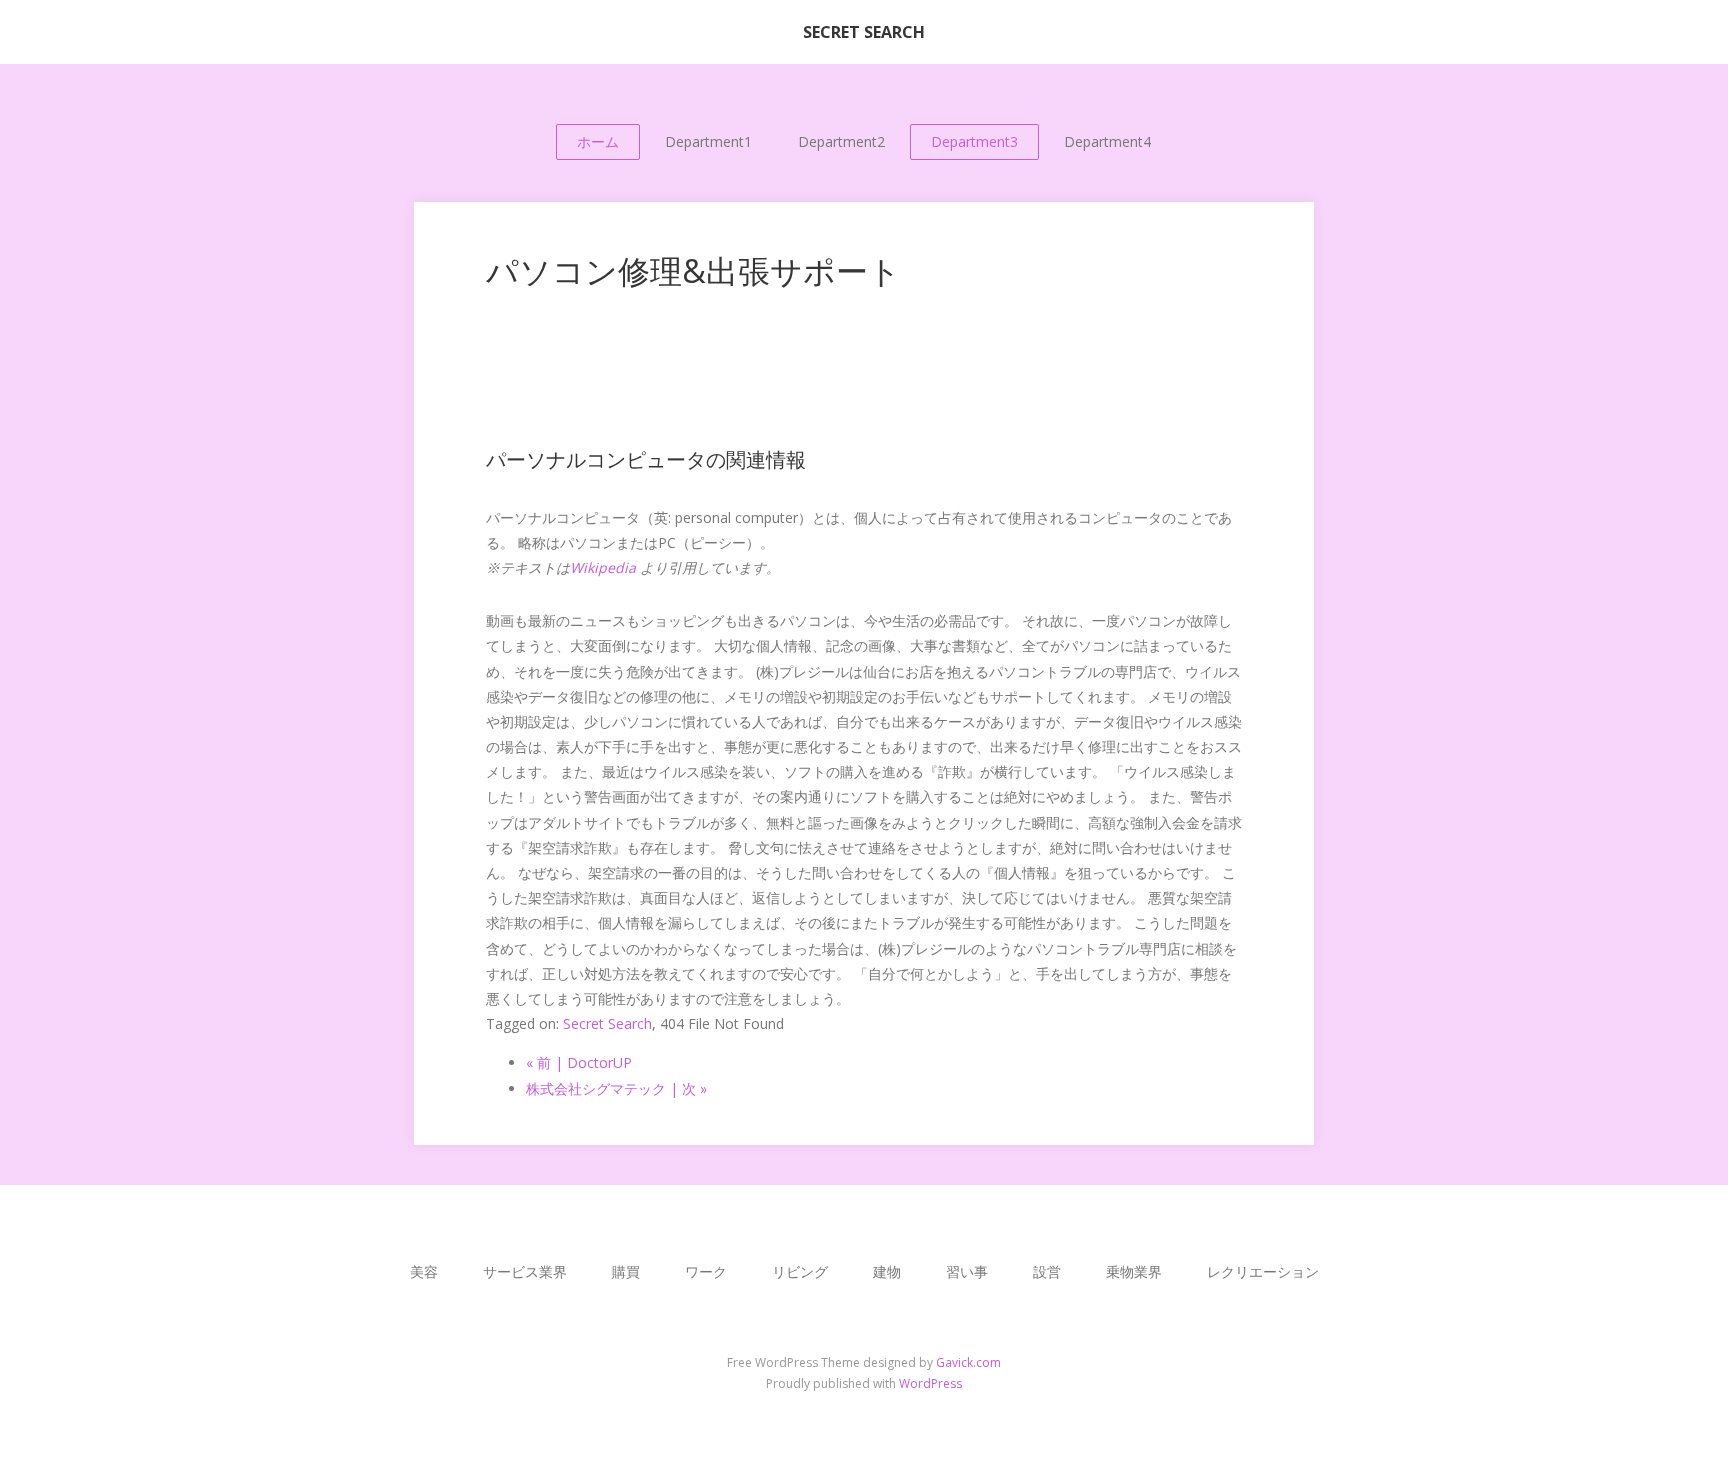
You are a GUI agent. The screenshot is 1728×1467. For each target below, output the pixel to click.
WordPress (930, 1383)
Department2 (841, 141)
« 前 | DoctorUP (579, 1062)
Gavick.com (968, 1362)
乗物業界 (1134, 1271)
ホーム (598, 141)
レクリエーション (1263, 1271)
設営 (1047, 1271)
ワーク (706, 1271)
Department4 (1107, 141)
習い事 (967, 1271)
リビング (800, 1271)
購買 (626, 1271)
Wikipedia (603, 567)
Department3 (974, 141)
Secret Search (607, 1023)
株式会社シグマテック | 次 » (616, 1088)
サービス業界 (525, 1271)
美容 (424, 1271)
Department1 (708, 141)
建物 (887, 1271)
